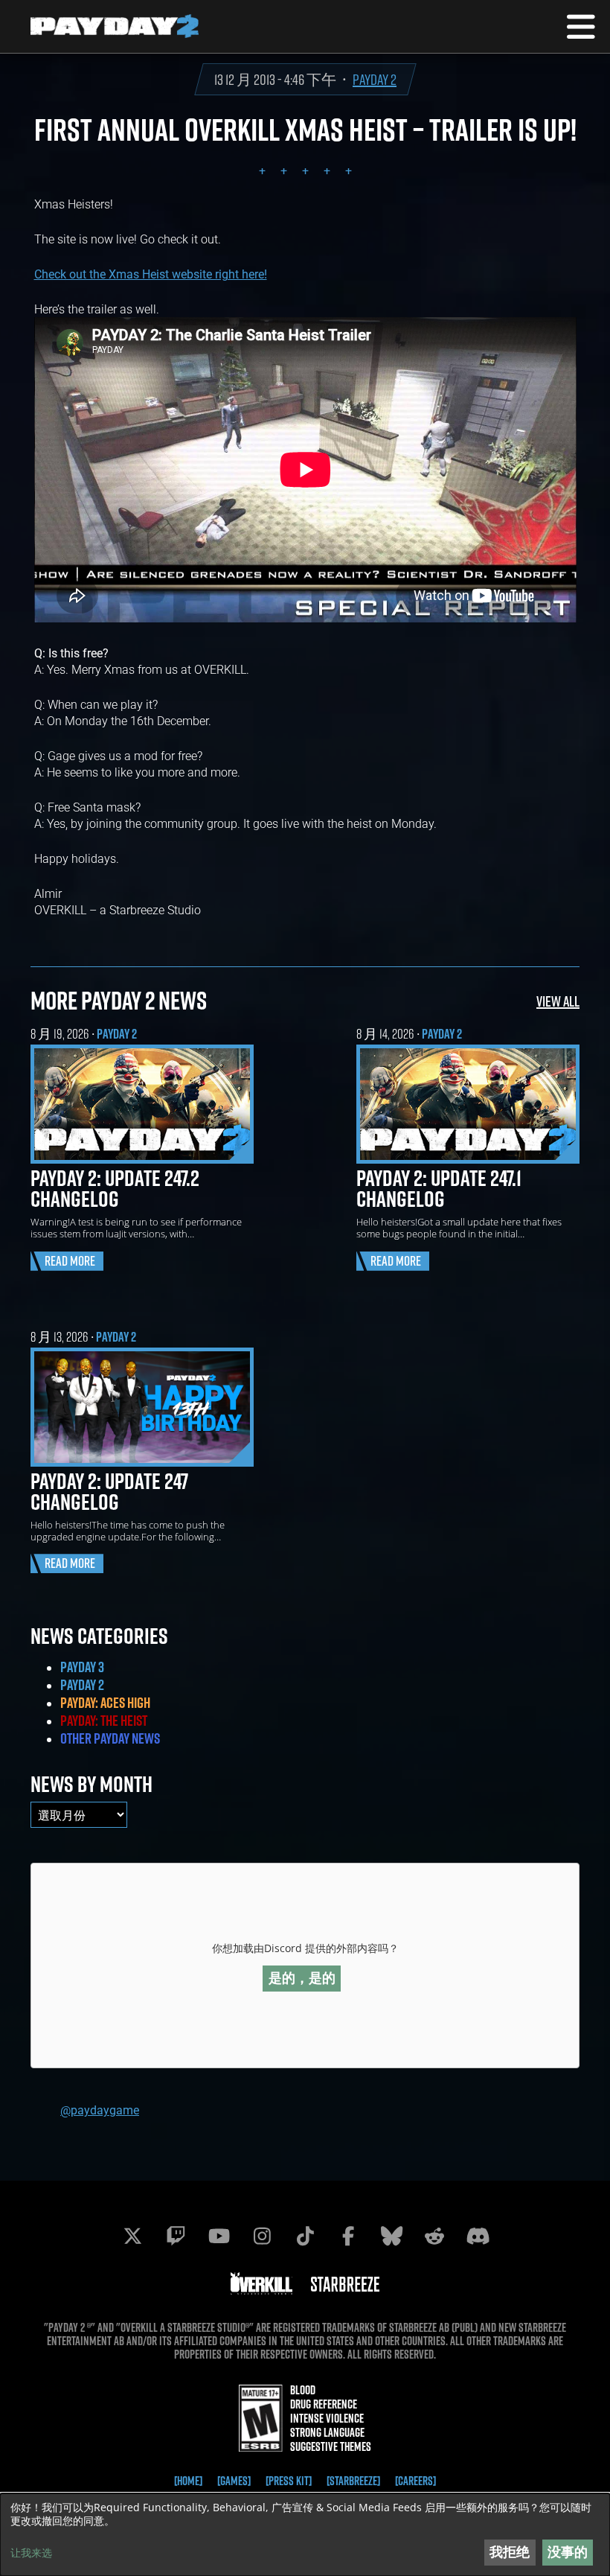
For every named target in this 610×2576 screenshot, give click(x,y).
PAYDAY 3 (82, 1667)
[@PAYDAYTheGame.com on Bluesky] (391, 2236)
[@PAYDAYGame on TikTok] (305, 2236)
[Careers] (415, 2481)
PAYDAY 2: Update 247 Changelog (109, 1491)
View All (558, 1001)
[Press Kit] (289, 2481)
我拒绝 (510, 2552)
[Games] (234, 2481)
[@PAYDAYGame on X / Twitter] (132, 2236)
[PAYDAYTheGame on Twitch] (176, 2236)
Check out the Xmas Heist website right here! (151, 274)
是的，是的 (302, 1978)
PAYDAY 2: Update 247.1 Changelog (439, 1188)
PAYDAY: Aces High (105, 1703)
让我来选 (31, 2553)
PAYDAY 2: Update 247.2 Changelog (115, 1188)
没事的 (568, 2552)
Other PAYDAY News (110, 1738)
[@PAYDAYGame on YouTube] (219, 2236)
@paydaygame (100, 2110)
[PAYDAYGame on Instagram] (262, 2236)
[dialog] (305, 2535)
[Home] (188, 2481)
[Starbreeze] (353, 2481)
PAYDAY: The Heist (104, 1721)
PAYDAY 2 (375, 79)
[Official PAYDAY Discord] (478, 2236)
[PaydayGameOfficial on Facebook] (348, 2236)
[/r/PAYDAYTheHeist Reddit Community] (434, 2236)
